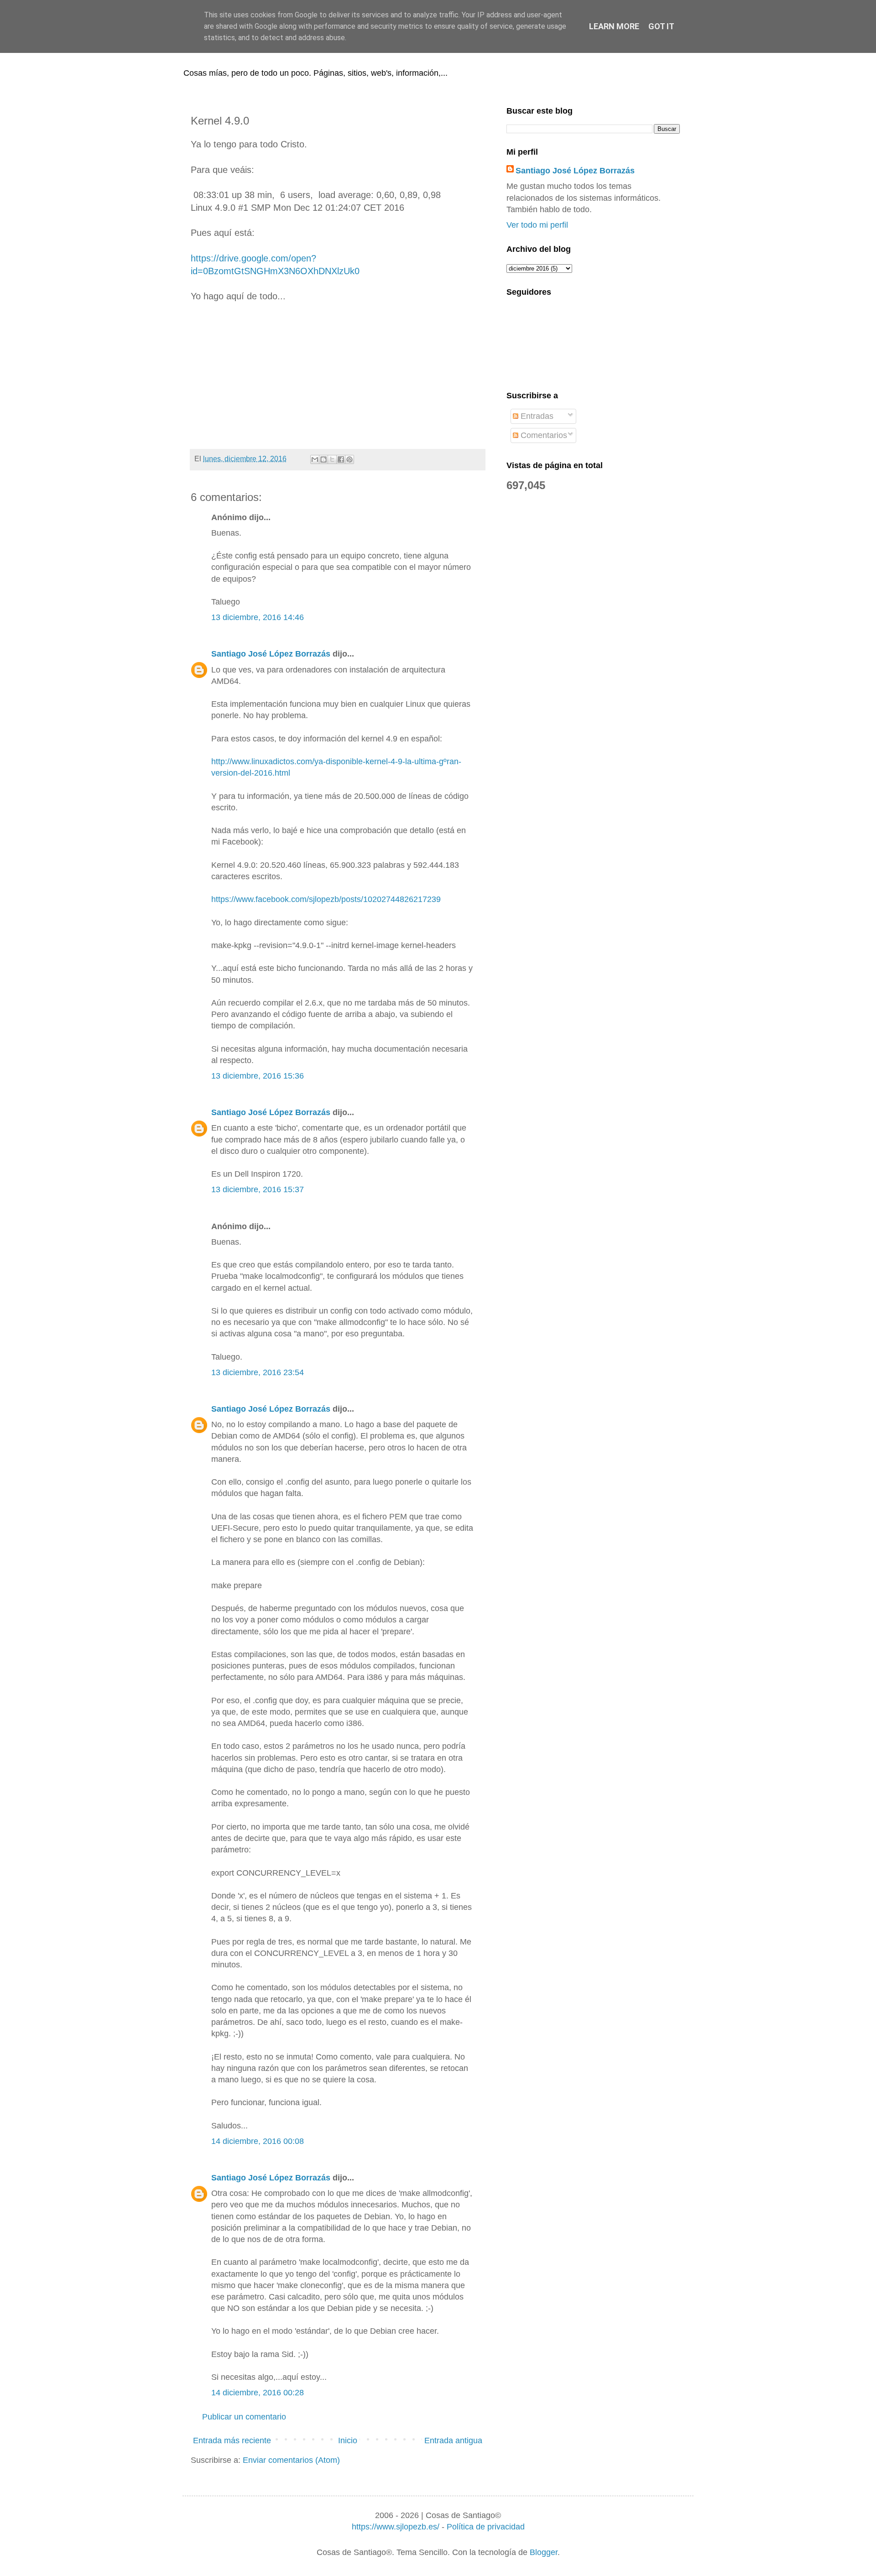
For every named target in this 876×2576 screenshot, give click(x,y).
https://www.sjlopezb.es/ (396, 2527)
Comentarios (543, 435)
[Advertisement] (338, 376)
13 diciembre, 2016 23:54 (258, 1372)
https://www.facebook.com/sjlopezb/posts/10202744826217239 (326, 899)
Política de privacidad (486, 2527)
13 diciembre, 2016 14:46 (258, 617)
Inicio (348, 2440)
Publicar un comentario (244, 2417)
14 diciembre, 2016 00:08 (258, 2141)
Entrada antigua (453, 2440)
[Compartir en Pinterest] (349, 459)
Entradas (536, 416)
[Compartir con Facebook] (341, 459)
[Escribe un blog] (323, 459)
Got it (661, 26)
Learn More (614, 26)
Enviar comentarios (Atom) (291, 2460)
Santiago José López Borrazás (271, 654)
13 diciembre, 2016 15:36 (258, 1076)
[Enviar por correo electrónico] (315, 459)
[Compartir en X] (332, 459)
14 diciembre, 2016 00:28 (258, 2393)
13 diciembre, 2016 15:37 (258, 1189)
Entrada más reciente (232, 2440)
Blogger (544, 2552)
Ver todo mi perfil (537, 225)
